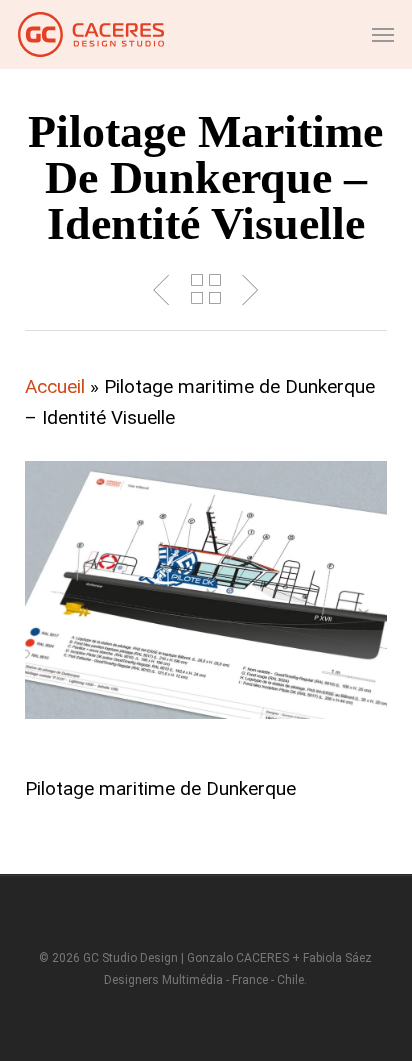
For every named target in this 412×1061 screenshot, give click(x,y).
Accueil (55, 386)
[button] (383, 35)
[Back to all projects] (206, 289)
